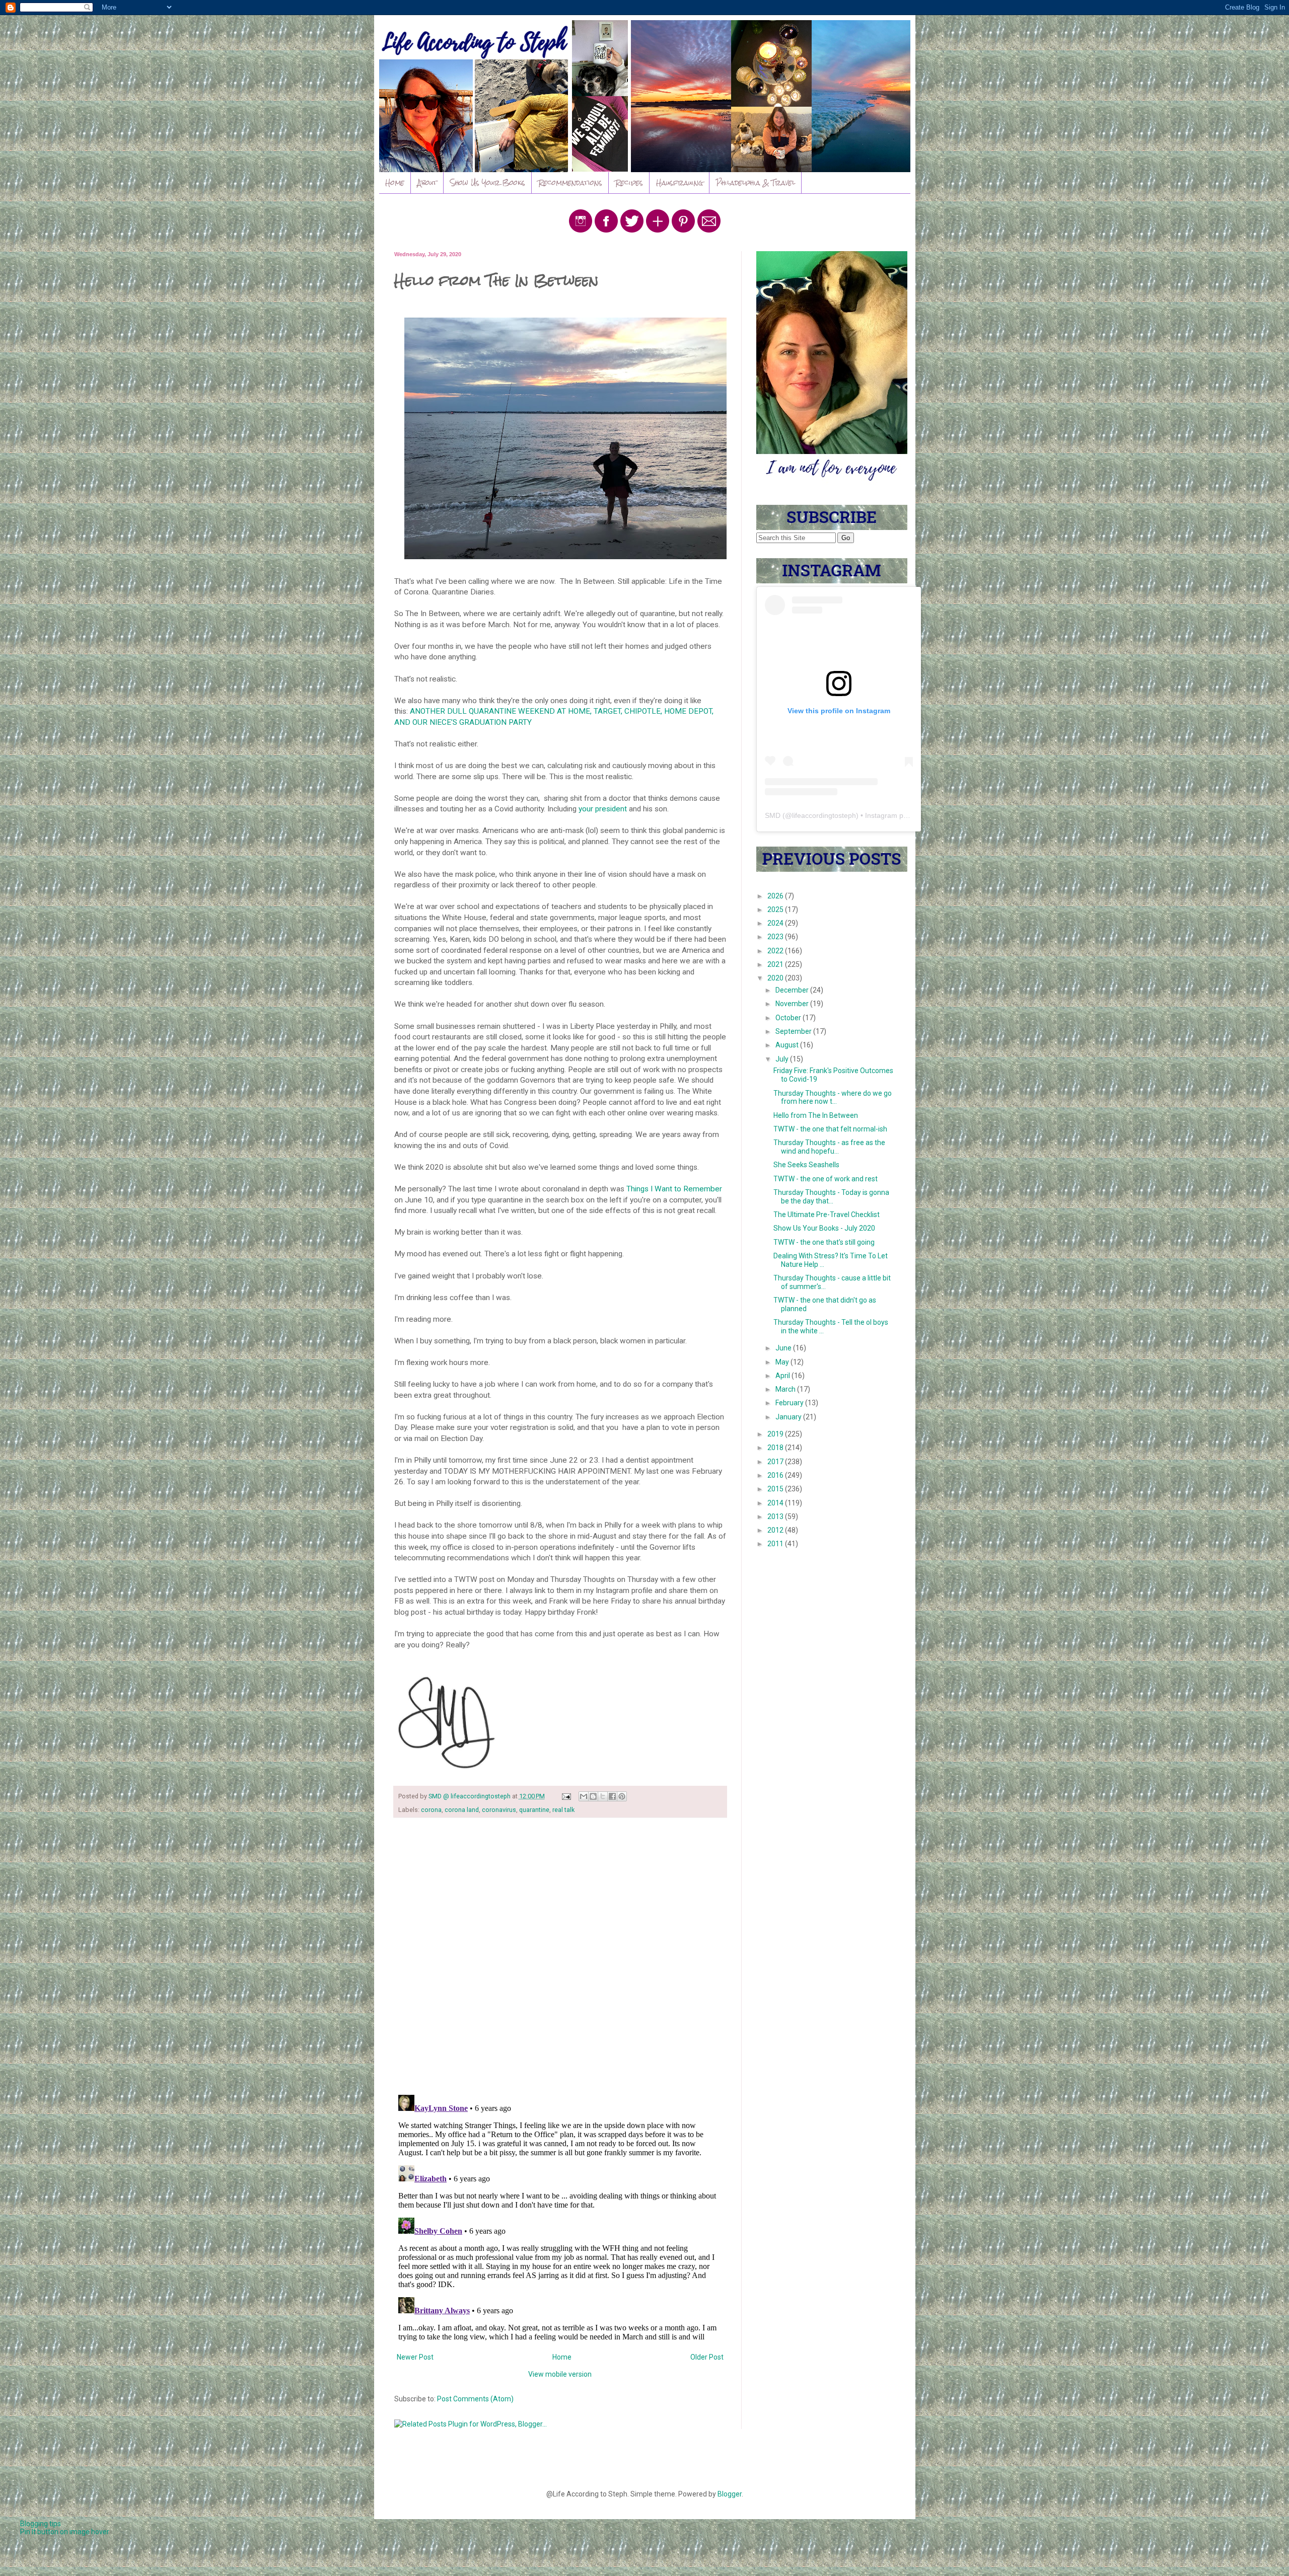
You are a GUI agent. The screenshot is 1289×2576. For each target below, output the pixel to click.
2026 (776, 896)
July (783, 1059)
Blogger (730, 2494)
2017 (776, 1462)
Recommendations (570, 183)
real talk (563, 1810)
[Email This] (584, 1796)
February (790, 1403)
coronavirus (499, 1810)
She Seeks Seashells (806, 1165)
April (783, 1376)
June (784, 1348)
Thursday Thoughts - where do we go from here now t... (833, 1097)
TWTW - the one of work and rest (826, 1179)
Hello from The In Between (816, 1115)
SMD (773, 815)
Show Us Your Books (488, 183)
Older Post (707, 2357)
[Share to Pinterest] (622, 1796)
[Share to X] (603, 1796)
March (786, 1389)
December (793, 990)
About (427, 183)
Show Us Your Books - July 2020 (824, 1228)
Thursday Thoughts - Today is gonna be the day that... (831, 1197)
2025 (776, 910)
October (789, 1018)
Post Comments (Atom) (475, 2399)
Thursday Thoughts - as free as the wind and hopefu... (829, 1147)
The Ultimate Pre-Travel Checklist (827, 1215)
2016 (776, 1475)
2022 (776, 951)
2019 (776, 1434)
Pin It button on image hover (65, 2532)
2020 (776, 978)
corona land (462, 1810)
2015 (776, 1489)
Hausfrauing (679, 183)
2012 (776, 1530)
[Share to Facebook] (612, 1796)
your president (603, 809)
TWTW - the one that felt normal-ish (830, 1129)
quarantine (534, 1810)
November (793, 1004)
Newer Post (415, 2357)
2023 (776, 937)
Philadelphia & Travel (756, 183)
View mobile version (560, 2374)
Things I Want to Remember (674, 1189)
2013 (776, 1517)
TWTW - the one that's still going (824, 1242)
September (794, 1031)
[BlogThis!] (593, 1796)
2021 (776, 964)
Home (395, 183)
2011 (776, 1544)
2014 (776, 1503)
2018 (776, 1448)
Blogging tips (41, 2524)
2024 (776, 923)
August (788, 1045)
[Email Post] (566, 1796)
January (789, 1417)
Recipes (629, 183)
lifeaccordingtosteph (824, 815)
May (783, 1362)
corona (431, 1810)
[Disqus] (560, 1956)
